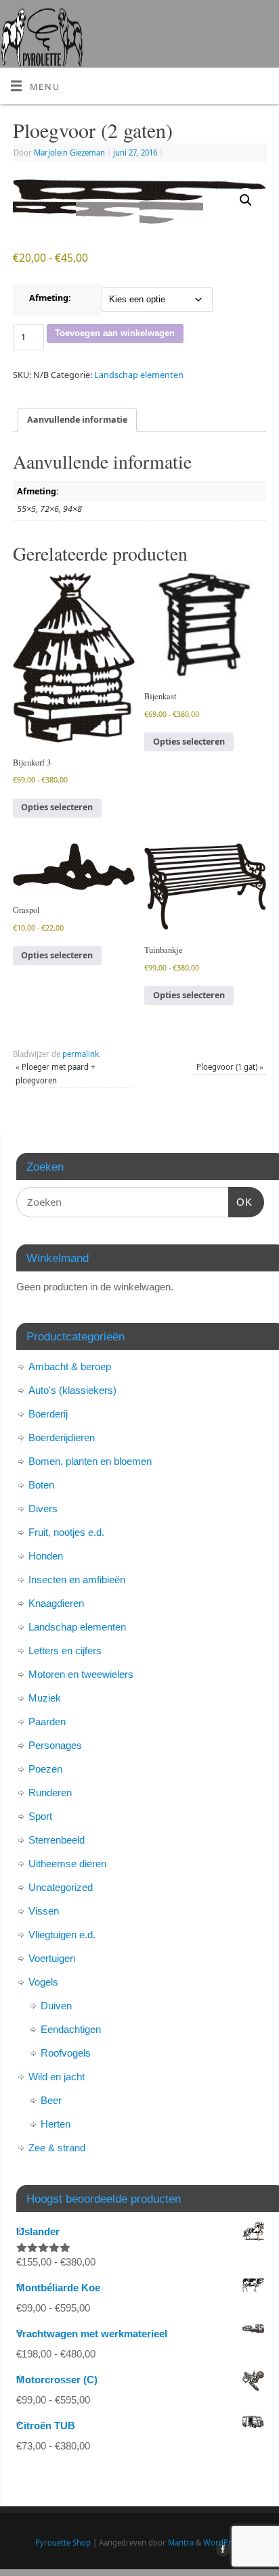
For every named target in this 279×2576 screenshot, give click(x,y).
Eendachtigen (71, 2029)
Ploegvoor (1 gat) (230, 1067)
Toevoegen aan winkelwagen (115, 333)
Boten (41, 1485)
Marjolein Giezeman (69, 153)
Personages (55, 1745)
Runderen (50, 1793)
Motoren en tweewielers (81, 1674)
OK (240, 1202)
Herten (56, 2124)
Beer (51, 2100)
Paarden (47, 1722)
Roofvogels (66, 2053)
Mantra (181, 2543)
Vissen (44, 1911)
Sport (40, 1816)
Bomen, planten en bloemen (90, 1461)
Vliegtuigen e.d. (62, 1935)
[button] (246, 200)
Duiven (56, 2006)
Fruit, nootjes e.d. (66, 1532)
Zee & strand (57, 2148)
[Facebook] (221, 2551)
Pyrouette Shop (63, 2543)
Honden (46, 1556)
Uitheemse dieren (67, 1864)
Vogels (43, 1982)
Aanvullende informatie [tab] (77, 420)
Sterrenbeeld (57, 1840)
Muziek (45, 1698)
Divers (43, 1508)
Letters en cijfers (65, 1650)
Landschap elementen (139, 375)
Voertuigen (52, 1958)
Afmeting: (50, 298)
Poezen (45, 1769)
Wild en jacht (57, 2077)
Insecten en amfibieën (77, 1579)
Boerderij (48, 1414)
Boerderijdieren (62, 1437)
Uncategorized (61, 1887)
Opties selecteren (57, 807)
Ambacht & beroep (70, 1366)
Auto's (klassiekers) (72, 1390)
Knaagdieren (56, 1603)
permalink (81, 1054)
